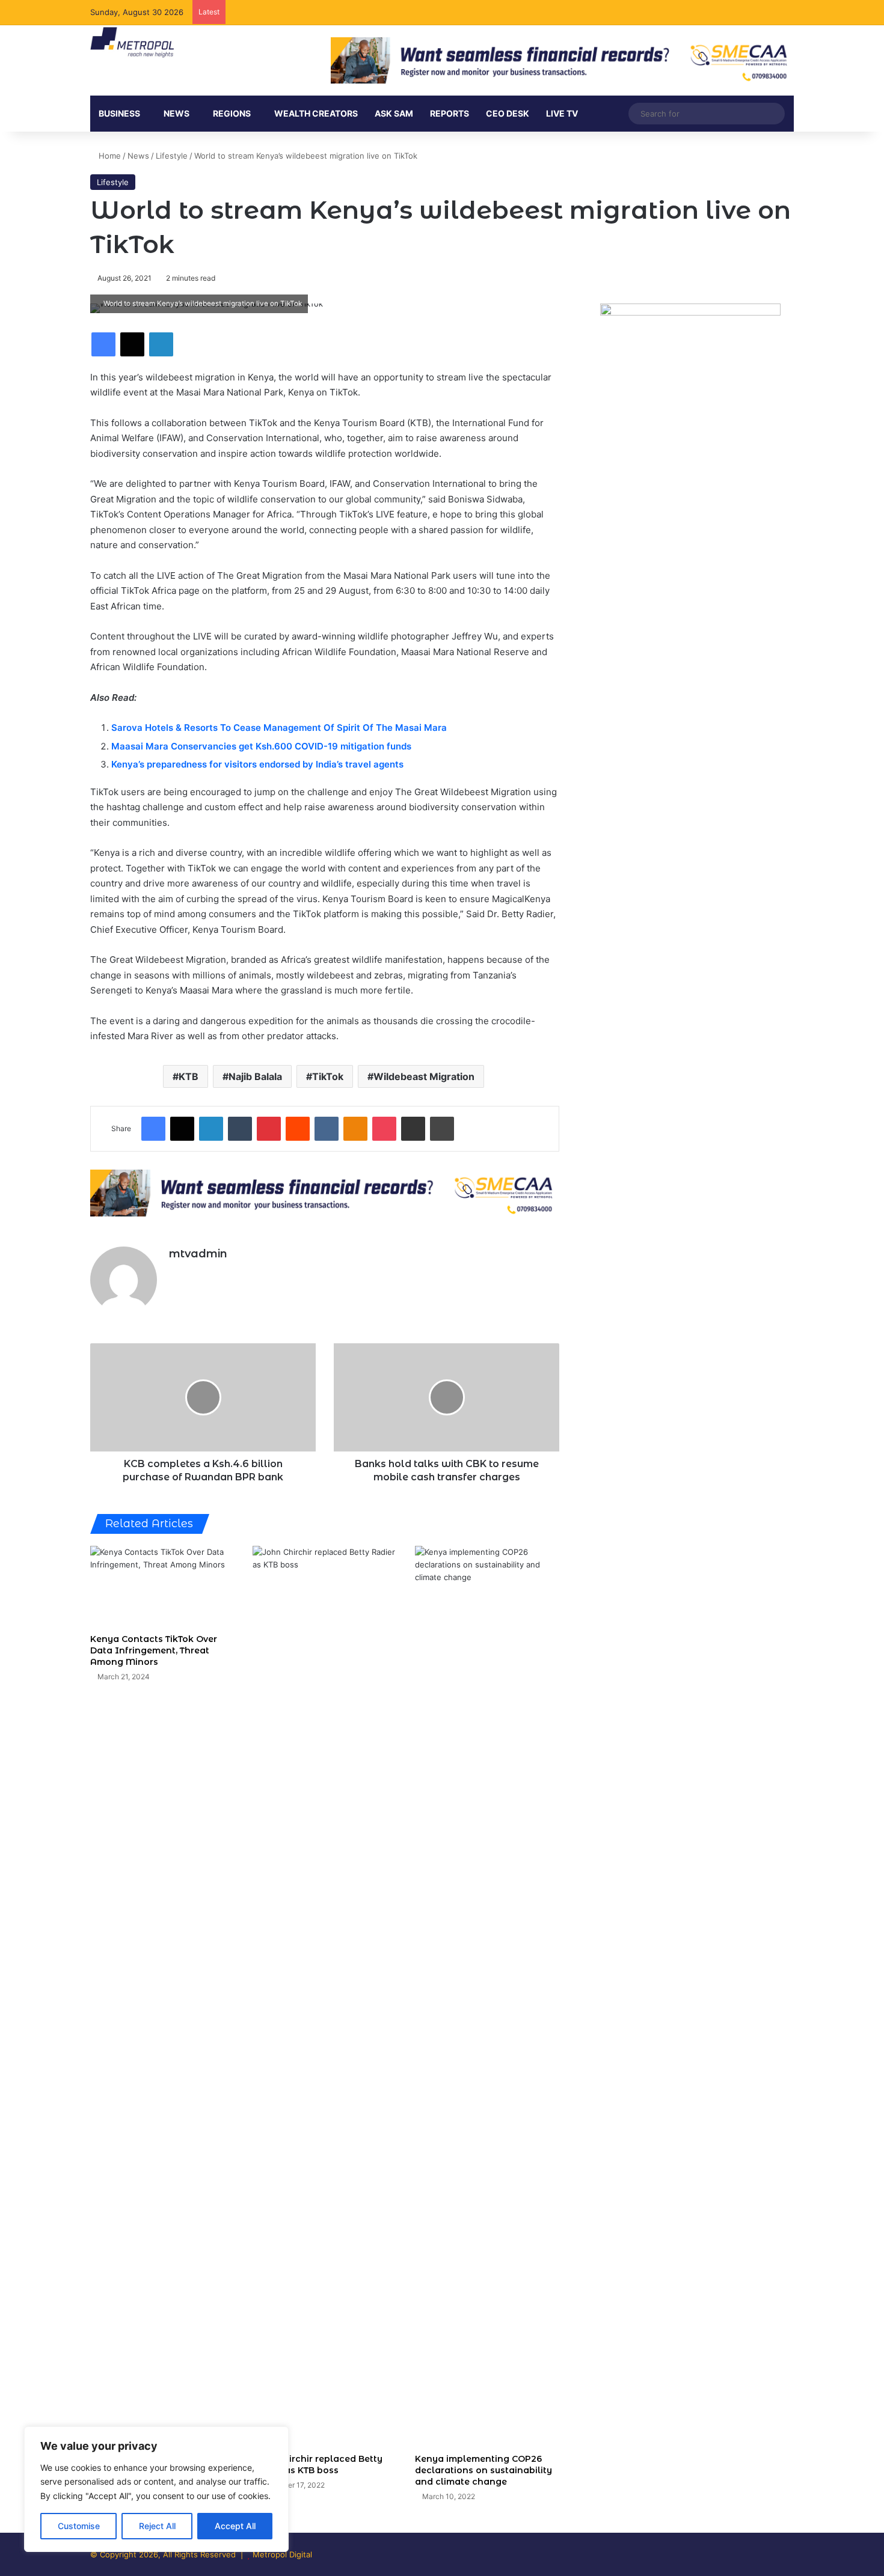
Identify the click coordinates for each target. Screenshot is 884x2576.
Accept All (235, 2526)
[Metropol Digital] (132, 43)
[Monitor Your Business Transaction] (325, 1192)
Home (109, 156)
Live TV (562, 113)
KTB (189, 1076)
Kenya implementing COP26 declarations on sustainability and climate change (483, 2470)
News (138, 156)
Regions (232, 113)
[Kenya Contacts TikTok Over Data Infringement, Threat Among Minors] (162, 1586)
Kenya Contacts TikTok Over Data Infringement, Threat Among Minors (154, 1650)
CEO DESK (508, 113)
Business (119, 113)
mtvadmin (198, 1254)
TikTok (328, 1076)
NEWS (176, 113)
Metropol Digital (282, 2554)
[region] (156, 2489)
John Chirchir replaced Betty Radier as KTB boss (318, 2465)
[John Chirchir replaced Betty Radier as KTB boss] (325, 1997)
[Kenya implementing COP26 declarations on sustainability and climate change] (487, 1997)
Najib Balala (255, 1076)
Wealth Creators (316, 113)
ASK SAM (394, 113)
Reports (450, 113)
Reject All (157, 2526)
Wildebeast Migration (424, 1076)
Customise (79, 2526)
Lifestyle (172, 156)
